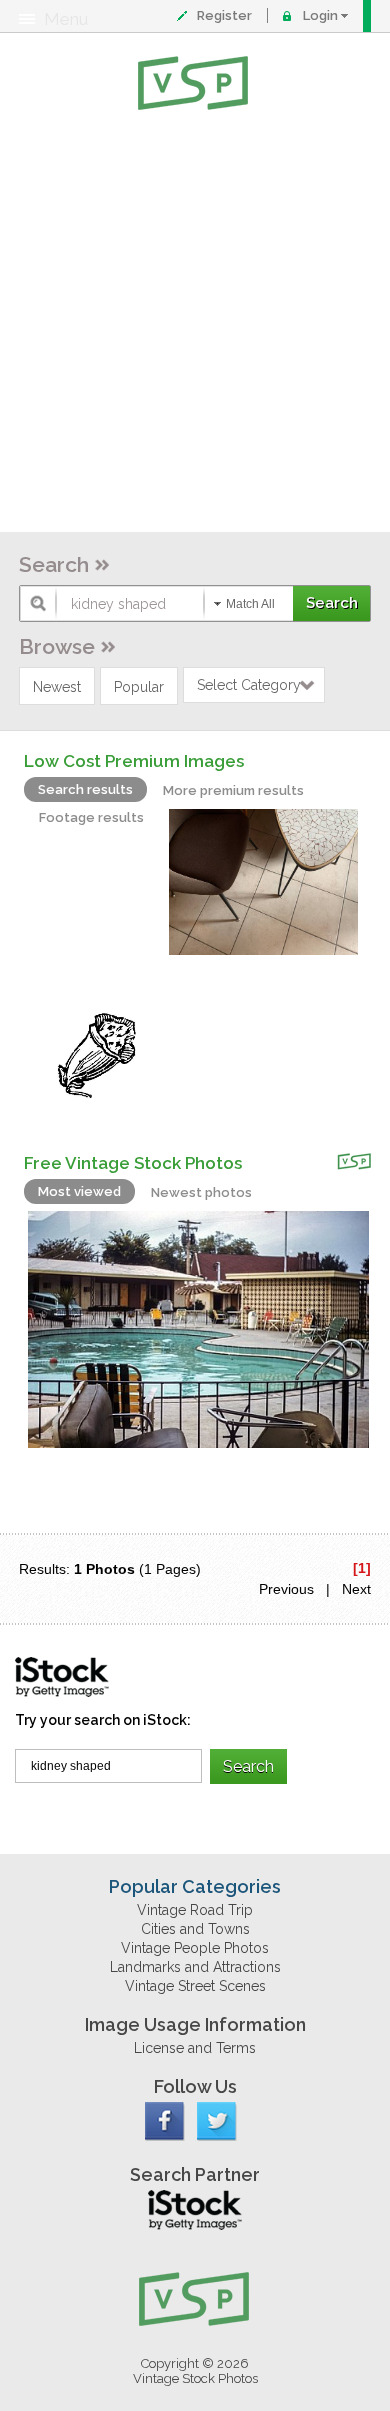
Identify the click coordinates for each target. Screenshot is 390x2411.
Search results (85, 789)
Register (224, 15)
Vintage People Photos (195, 1948)
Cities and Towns (195, 1929)
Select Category (249, 685)
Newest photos (201, 1192)
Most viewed (79, 1191)
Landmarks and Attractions (195, 1967)
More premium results (233, 790)
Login (320, 15)
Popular (139, 687)
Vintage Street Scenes (195, 1986)
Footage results (91, 817)
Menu (66, 19)
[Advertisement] (195, 325)
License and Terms (195, 2048)
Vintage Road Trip (195, 1910)
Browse (57, 646)
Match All (250, 604)
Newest (57, 687)
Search (54, 564)
